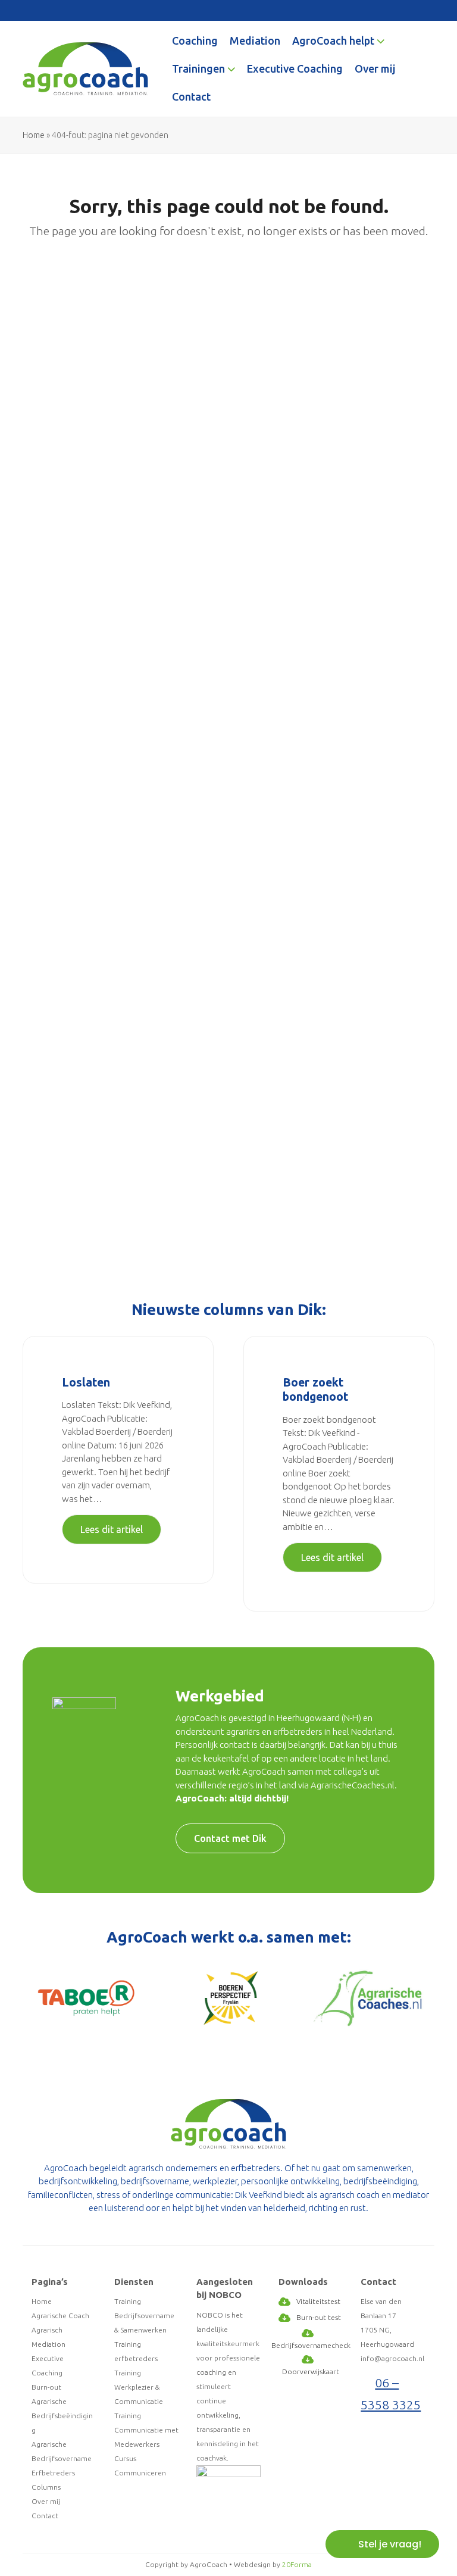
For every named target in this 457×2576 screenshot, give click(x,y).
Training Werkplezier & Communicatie (139, 2387)
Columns (46, 2487)
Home (34, 135)
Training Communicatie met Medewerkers (146, 2430)
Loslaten (86, 1382)
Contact (45, 2516)
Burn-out (46, 2387)
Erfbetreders (53, 2473)
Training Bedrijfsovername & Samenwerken (144, 2316)
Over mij (46, 2501)
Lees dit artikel (112, 1529)
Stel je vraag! (390, 2544)
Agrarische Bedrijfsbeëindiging (62, 2416)
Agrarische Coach (60, 2316)
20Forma (297, 2564)
